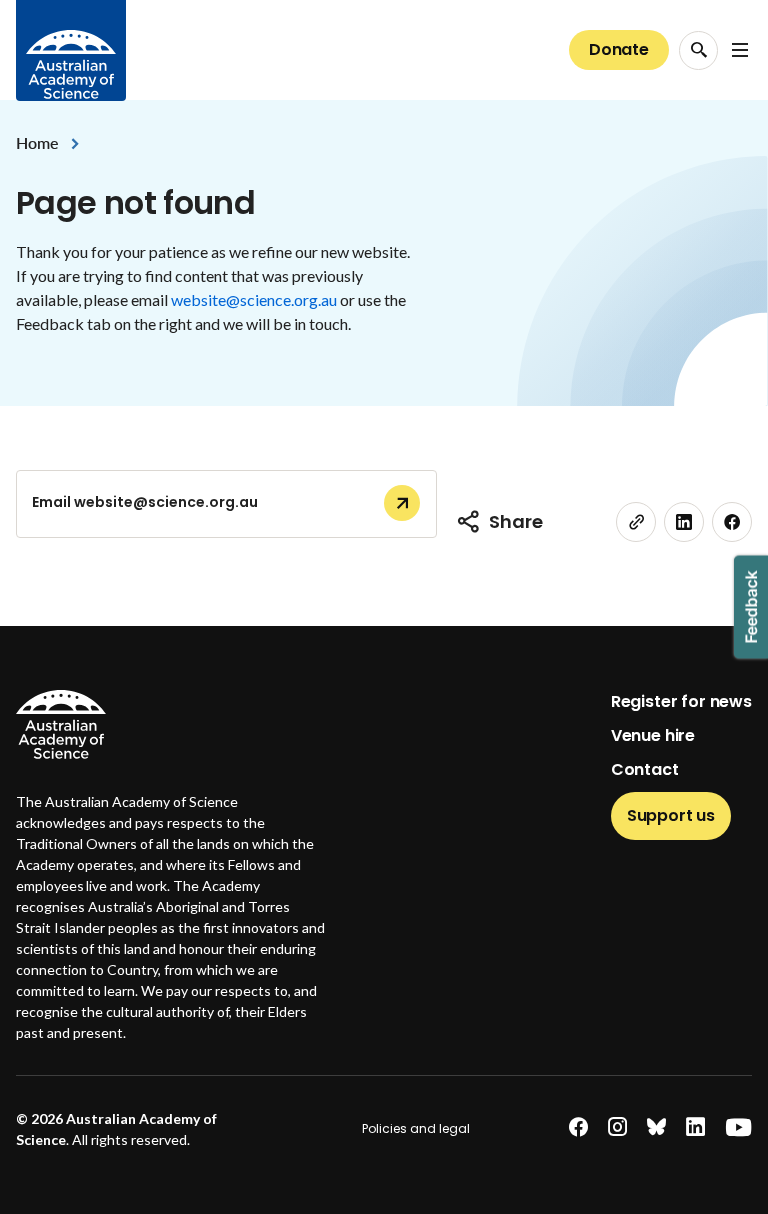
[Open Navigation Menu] (740, 50)
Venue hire (653, 735)
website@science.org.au (254, 299)
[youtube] (738, 1127)
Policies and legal (416, 1128)
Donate (619, 49)
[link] (636, 522)
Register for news (681, 701)
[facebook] (732, 522)
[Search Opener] (698, 50)
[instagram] (617, 1127)
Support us (671, 815)
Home (37, 142)
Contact (645, 769)
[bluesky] (656, 1127)
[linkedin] (684, 522)
